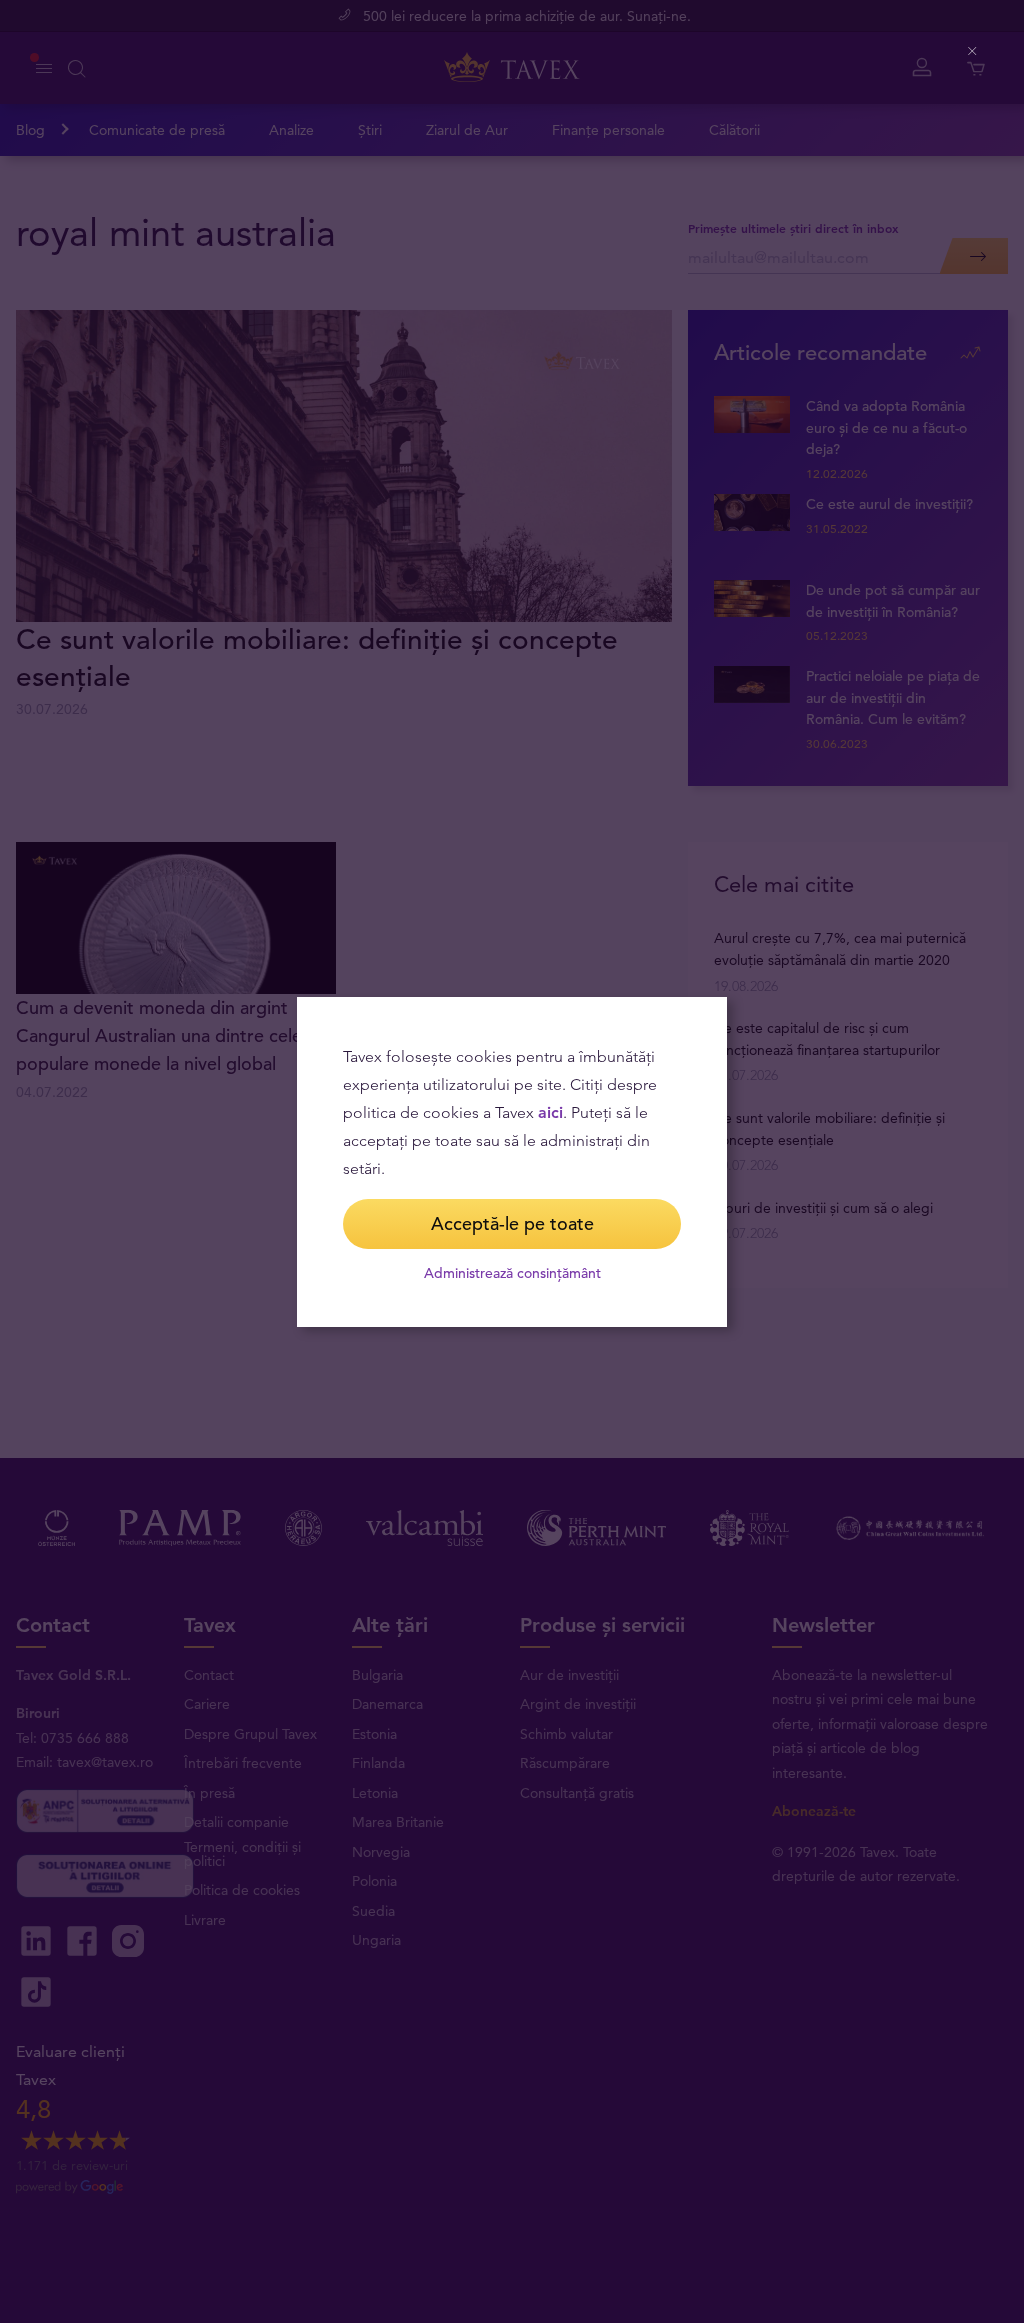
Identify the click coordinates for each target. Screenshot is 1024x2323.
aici (550, 1112)
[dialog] (512, 1162)
